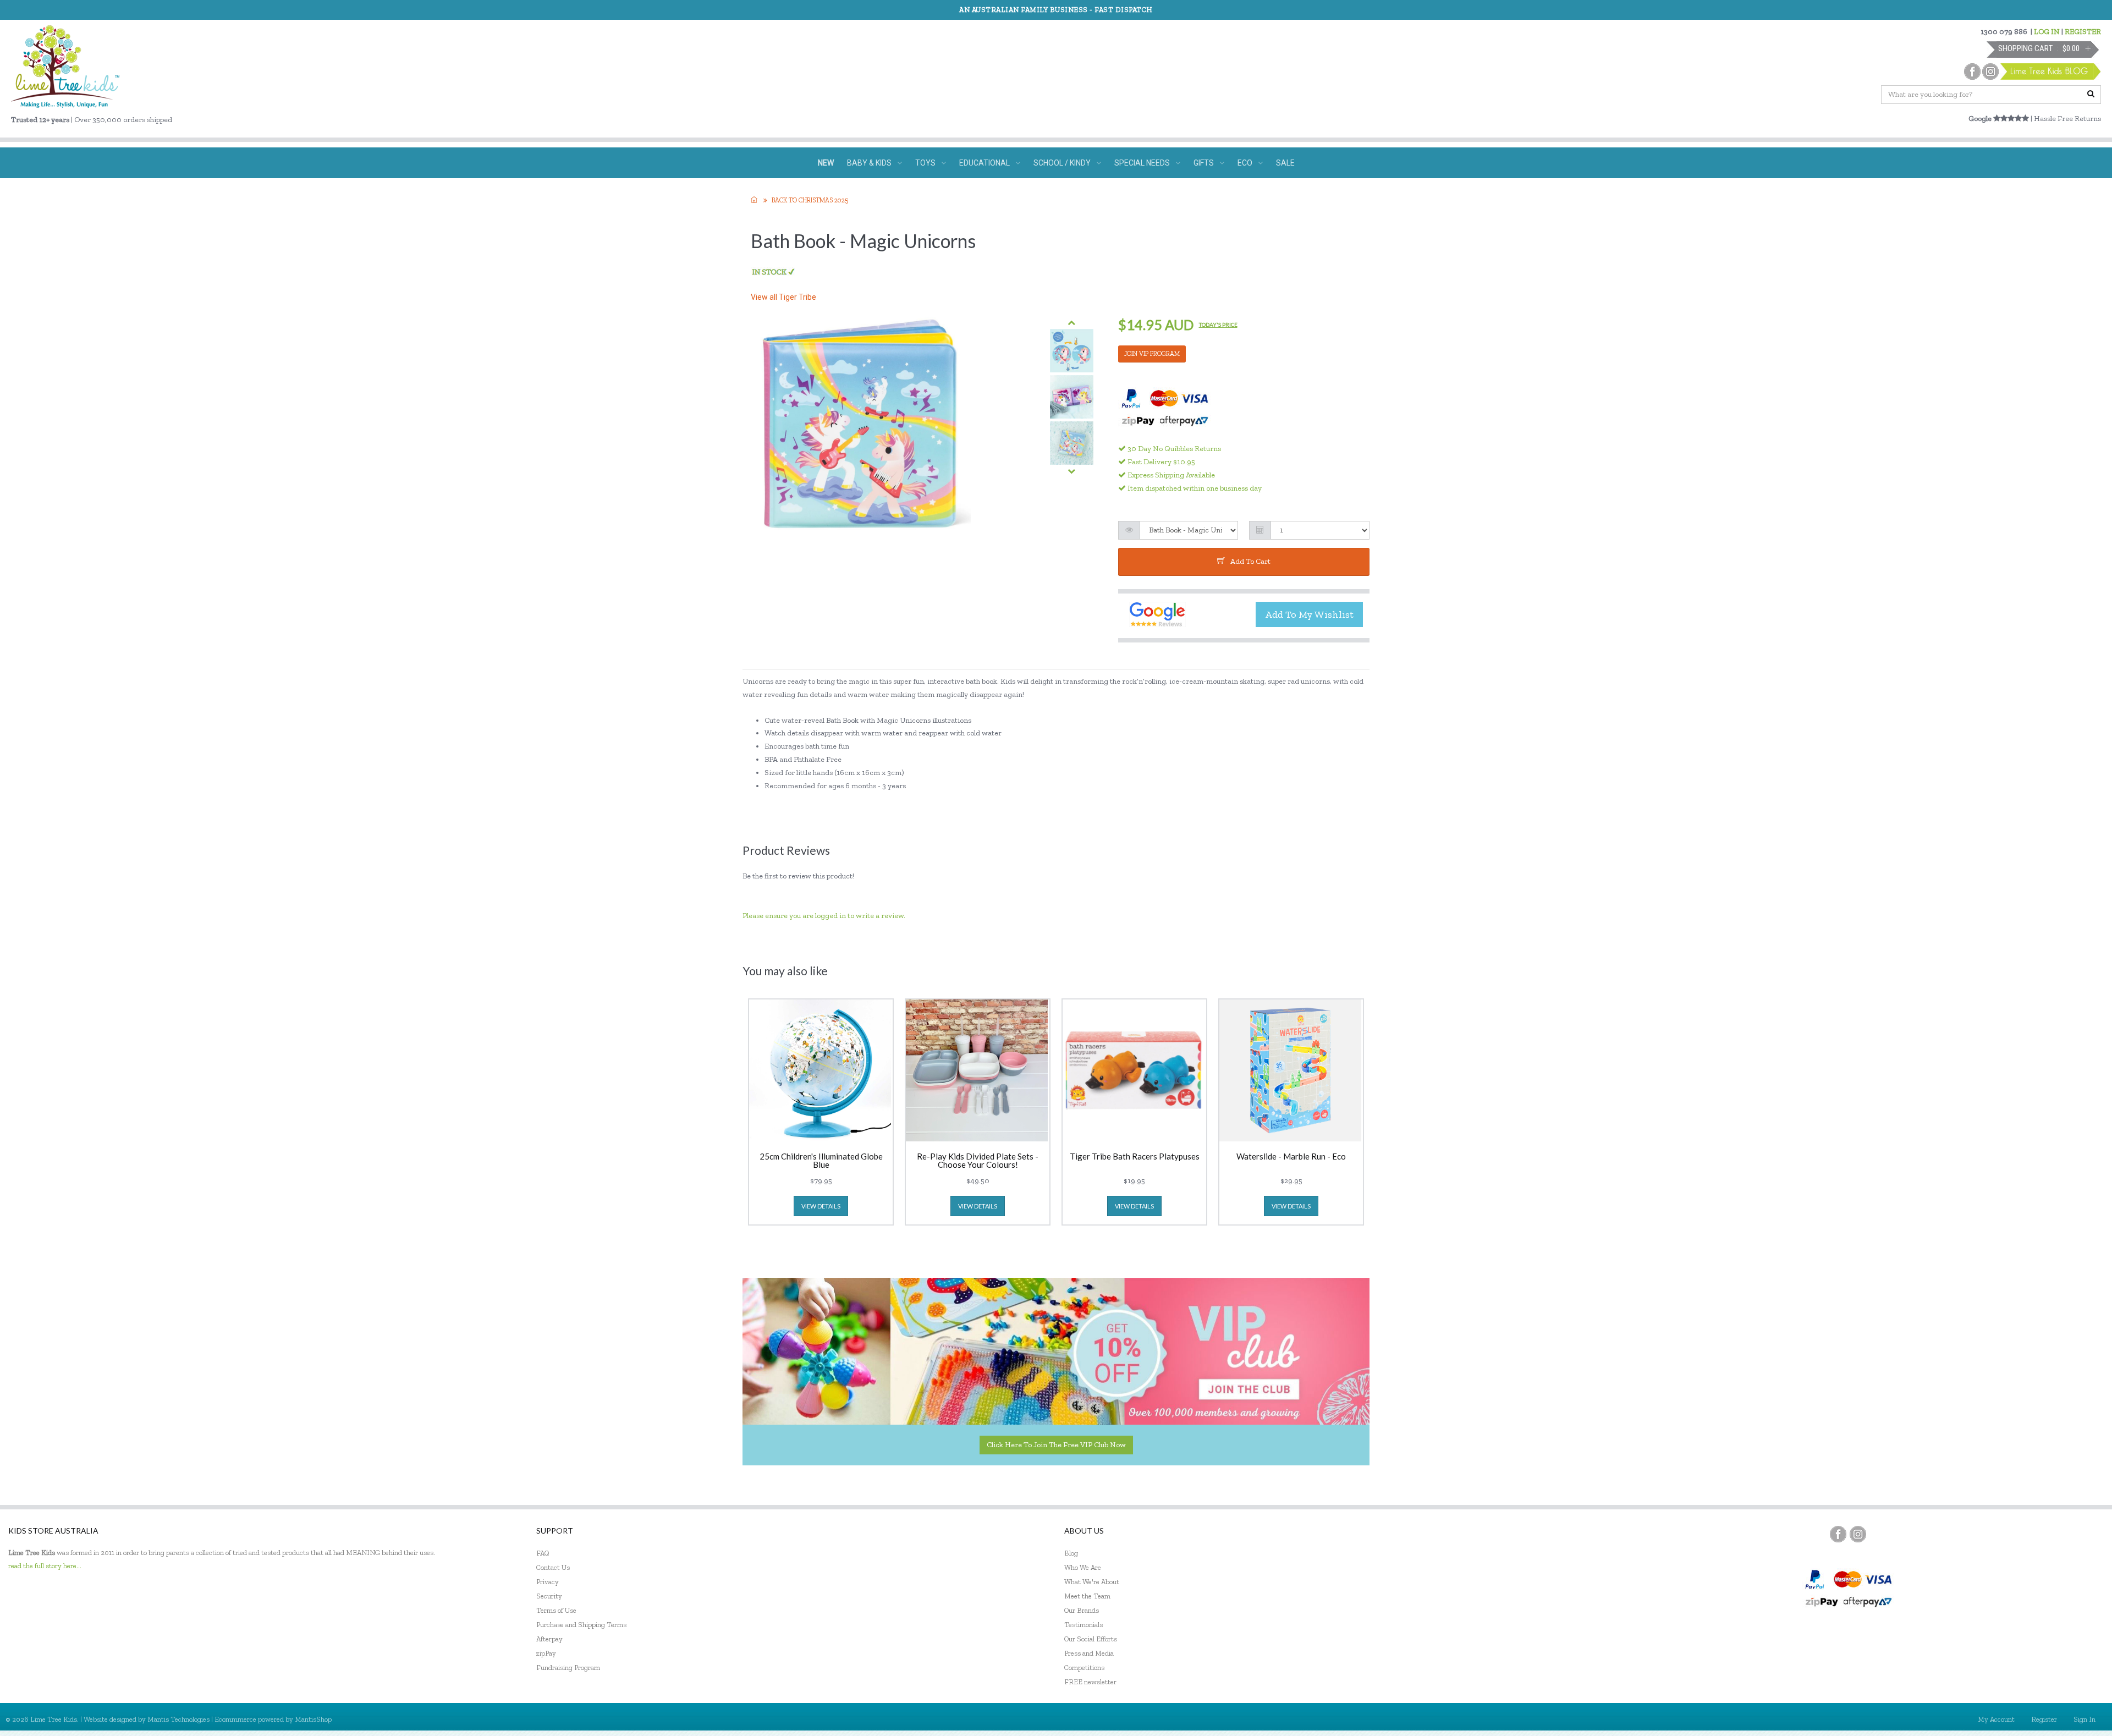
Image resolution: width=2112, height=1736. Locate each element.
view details (821, 1206)
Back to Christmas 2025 (810, 200)
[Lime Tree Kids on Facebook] (1838, 1534)
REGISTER (2083, 32)
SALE (1285, 163)
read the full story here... (45, 1566)
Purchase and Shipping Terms (581, 1625)
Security (549, 1596)
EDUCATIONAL (985, 163)
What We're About (1092, 1582)
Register (2044, 1719)
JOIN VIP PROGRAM (1152, 354)
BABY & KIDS (869, 163)
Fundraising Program (568, 1668)
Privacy (548, 1582)
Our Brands (1082, 1610)
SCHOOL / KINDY (1062, 163)
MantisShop (313, 1719)
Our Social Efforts (1091, 1639)
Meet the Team (1087, 1596)
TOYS (925, 163)
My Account (1996, 1719)
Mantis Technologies (178, 1719)
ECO (1245, 163)
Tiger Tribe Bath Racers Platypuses (1135, 1157)
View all (783, 297)
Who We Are (1083, 1567)
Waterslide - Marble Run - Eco (1291, 1157)
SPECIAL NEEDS (1142, 163)
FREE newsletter (1090, 1682)
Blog (1071, 1553)
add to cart (1250, 561)
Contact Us (553, 1567)
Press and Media (1089, 1653)
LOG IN (2047, 32)
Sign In (2084, 1719)
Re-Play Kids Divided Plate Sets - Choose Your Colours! (978, 1161)
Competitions (1084, 1668)
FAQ (543, 1553)
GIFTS (1204, 163)
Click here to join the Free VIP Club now (1056, 1445)
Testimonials (1083, 1625)
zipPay (546, 1653)
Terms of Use (556, 1610)
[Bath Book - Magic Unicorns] (1072, 351)
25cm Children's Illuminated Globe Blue (821, 1161)
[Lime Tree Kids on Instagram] (1858, 1534)
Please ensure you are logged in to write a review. (824, 916)
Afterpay (549, 1639)
